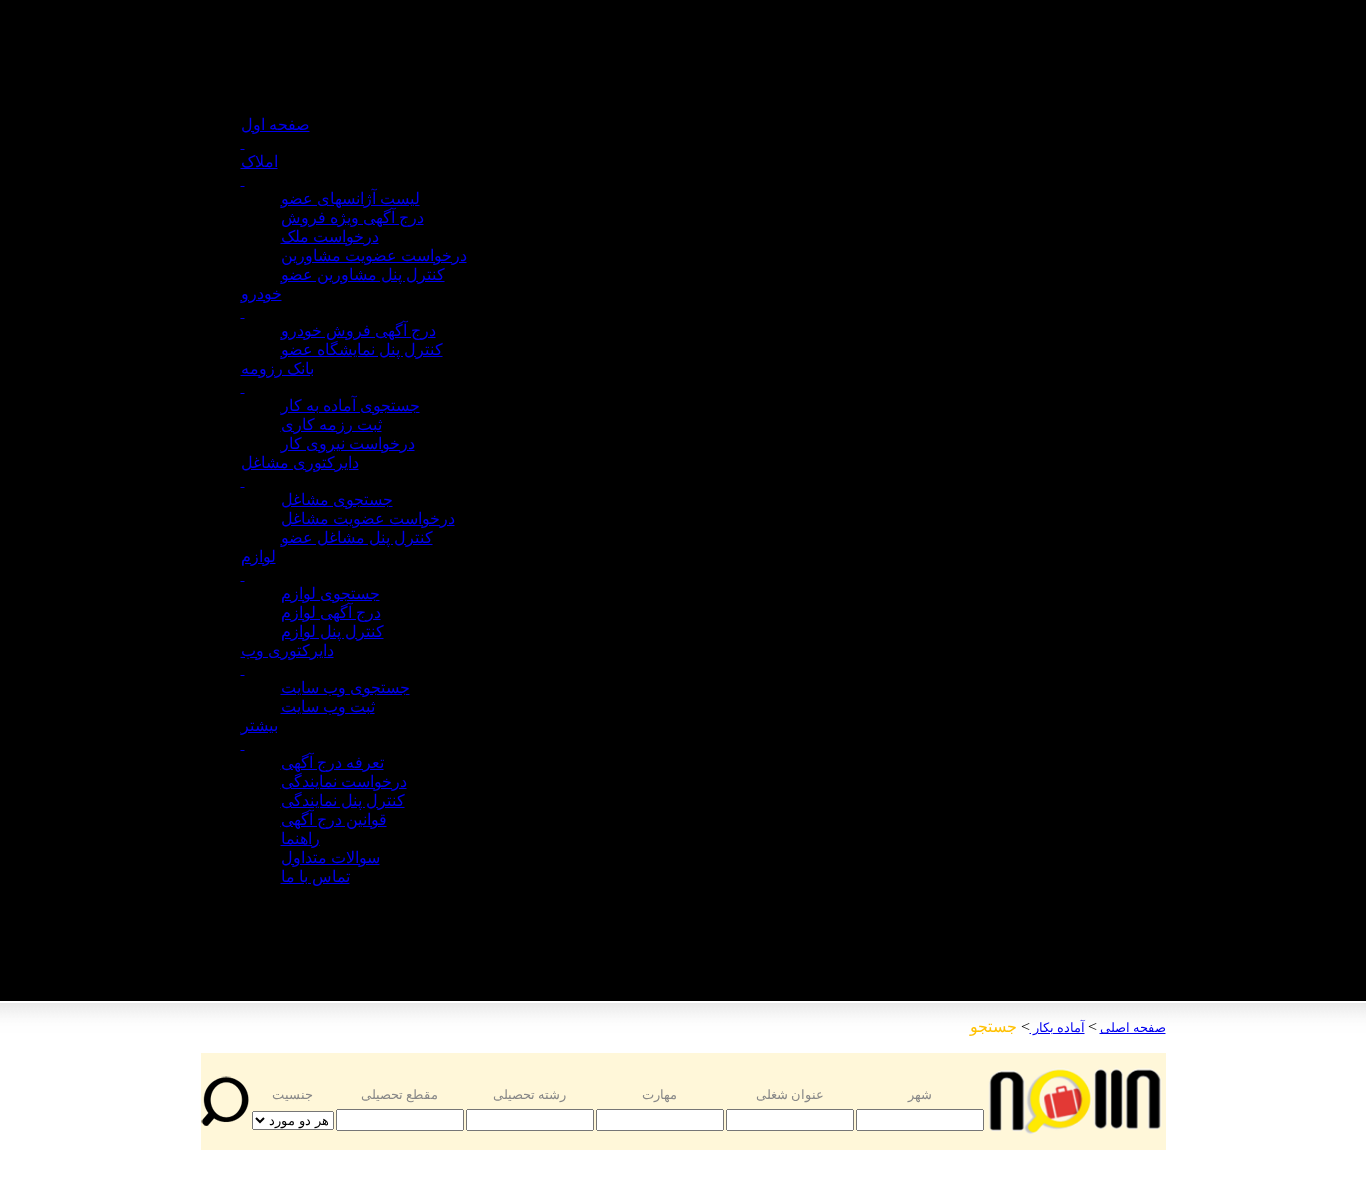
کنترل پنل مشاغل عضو (357, 537)
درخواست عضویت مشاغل (368, 518)
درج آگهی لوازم (331, 612)
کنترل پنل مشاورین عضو (363, 274)
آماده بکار (1057, 1027)
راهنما (300, 838)
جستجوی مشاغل (337, 499)
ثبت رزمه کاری (331, 424)
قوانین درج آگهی (334, 819)
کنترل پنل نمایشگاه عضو (362, 349)
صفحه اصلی (1133, 1027)
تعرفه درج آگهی (332, 762)
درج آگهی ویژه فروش (352, 217)
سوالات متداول (330, 857)
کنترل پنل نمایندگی (343, 800)
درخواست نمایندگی (344, 781)
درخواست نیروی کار (348, 443)
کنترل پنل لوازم (332, 631)
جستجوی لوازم (330, 593)
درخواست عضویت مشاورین (374, 255)
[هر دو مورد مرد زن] (293, 1119)
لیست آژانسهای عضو (350, 198)
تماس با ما (315, 876)
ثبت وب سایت (328, 706)
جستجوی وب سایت (345, 687)
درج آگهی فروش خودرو (358, 330)
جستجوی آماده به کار (350, 405)
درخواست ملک (330, 236)
